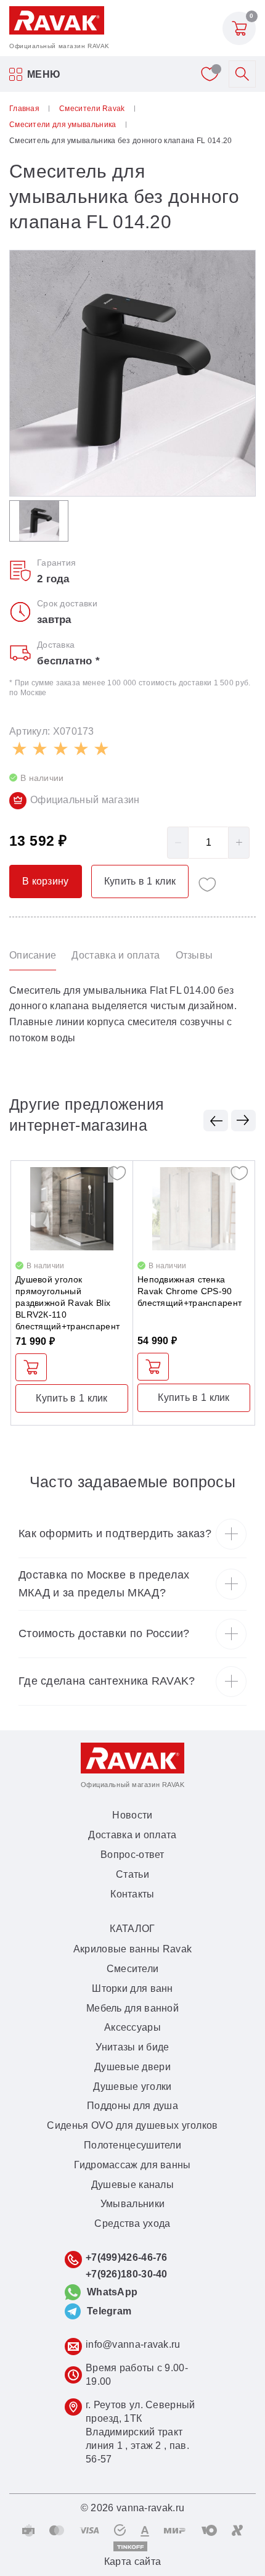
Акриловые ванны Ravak (132, 1949)
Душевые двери (132, 2067)
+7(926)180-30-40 (127, 2274)
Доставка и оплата (132, 1835)
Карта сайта (132, 2562)
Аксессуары (132, 2027)
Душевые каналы (132, 2185)
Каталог (132, 1929)
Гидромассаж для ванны (132, 2165)
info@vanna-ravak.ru (133, 2344)
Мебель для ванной (132, 2008)
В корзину (31, 1367)
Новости (132, 1815)
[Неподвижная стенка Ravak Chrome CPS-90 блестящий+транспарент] (194, 1209)
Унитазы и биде (132, 2047)
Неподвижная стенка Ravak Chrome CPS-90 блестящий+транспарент (190, 1291)
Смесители (133, 1969)
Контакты (132, 1894)
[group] (132, 373)
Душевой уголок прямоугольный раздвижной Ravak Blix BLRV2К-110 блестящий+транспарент (67, 1303)
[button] (216, 1121)
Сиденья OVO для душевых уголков (132, 2125)
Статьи (132, 1874)
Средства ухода (132, 2223)
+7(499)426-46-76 (127, 2257)
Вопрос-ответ (132, 1855)
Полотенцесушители (132, 2145)
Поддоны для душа (132, 2106)
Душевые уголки (132, 2087)
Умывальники (132, 2204)
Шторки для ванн (132, 1988)
